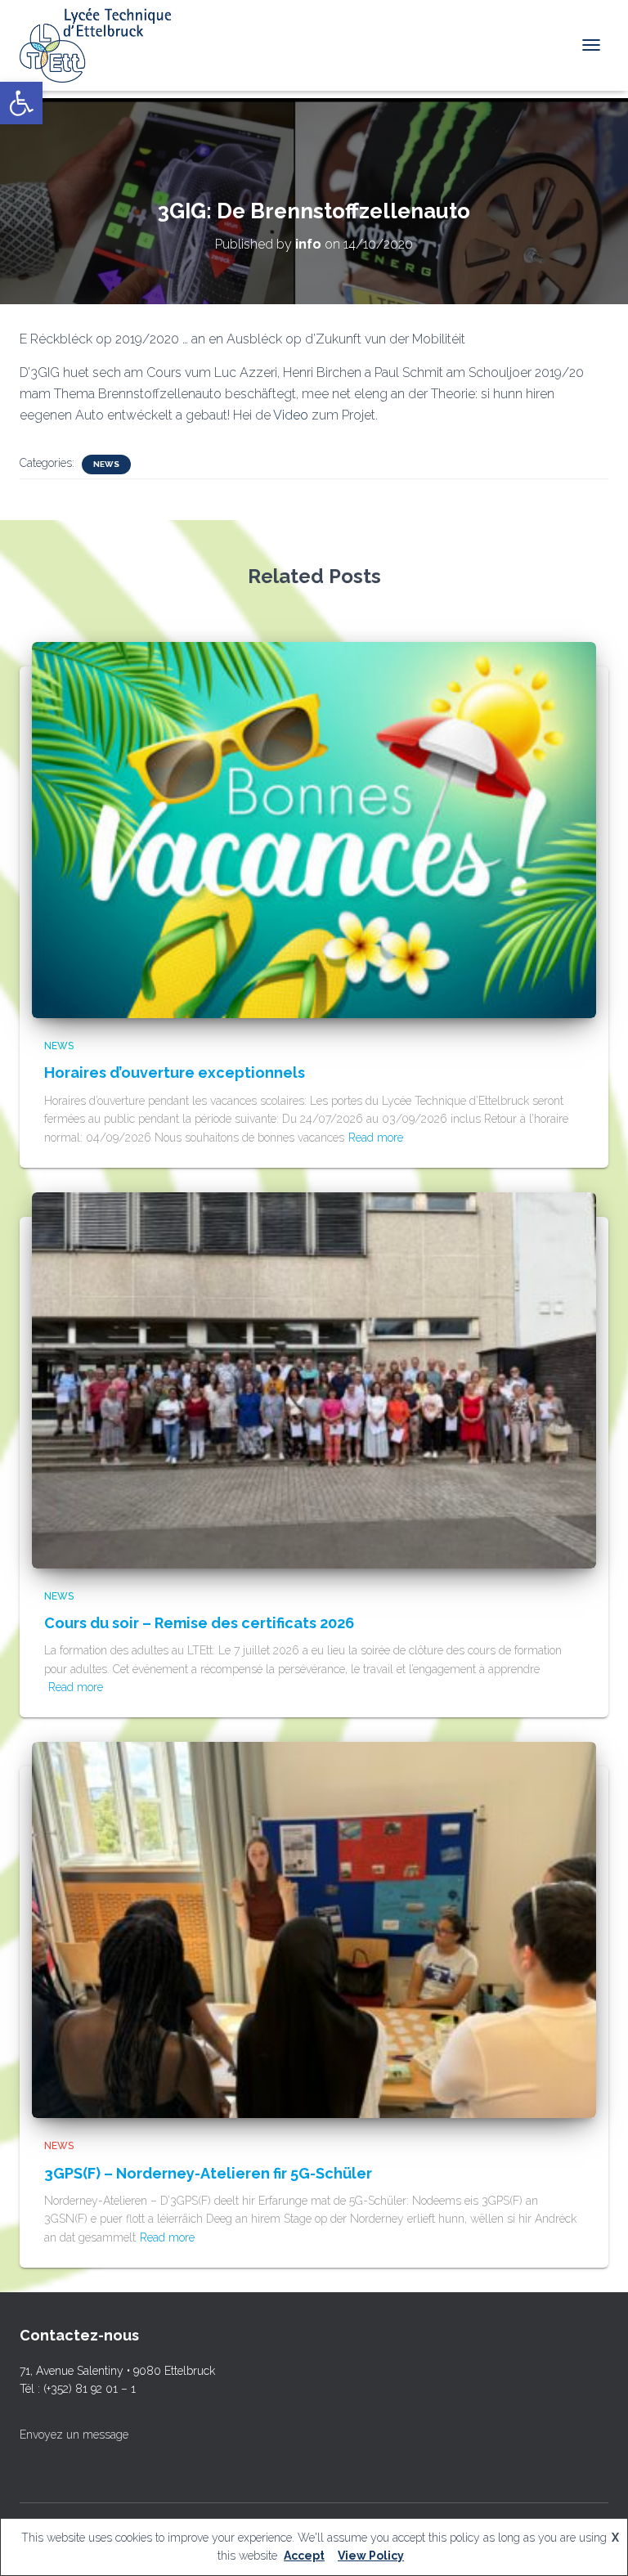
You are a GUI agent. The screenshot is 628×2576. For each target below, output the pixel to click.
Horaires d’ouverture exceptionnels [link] (175, 1073)
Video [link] (292, 415)
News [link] (106, 464)
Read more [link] (376, 1138)
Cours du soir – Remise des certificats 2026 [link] (199, 1623)
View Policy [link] (371, 2556)
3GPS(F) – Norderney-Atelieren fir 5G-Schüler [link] (208, 2173)
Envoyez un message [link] (74, 2435)
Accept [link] (304, 2556)
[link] (21, 103)
